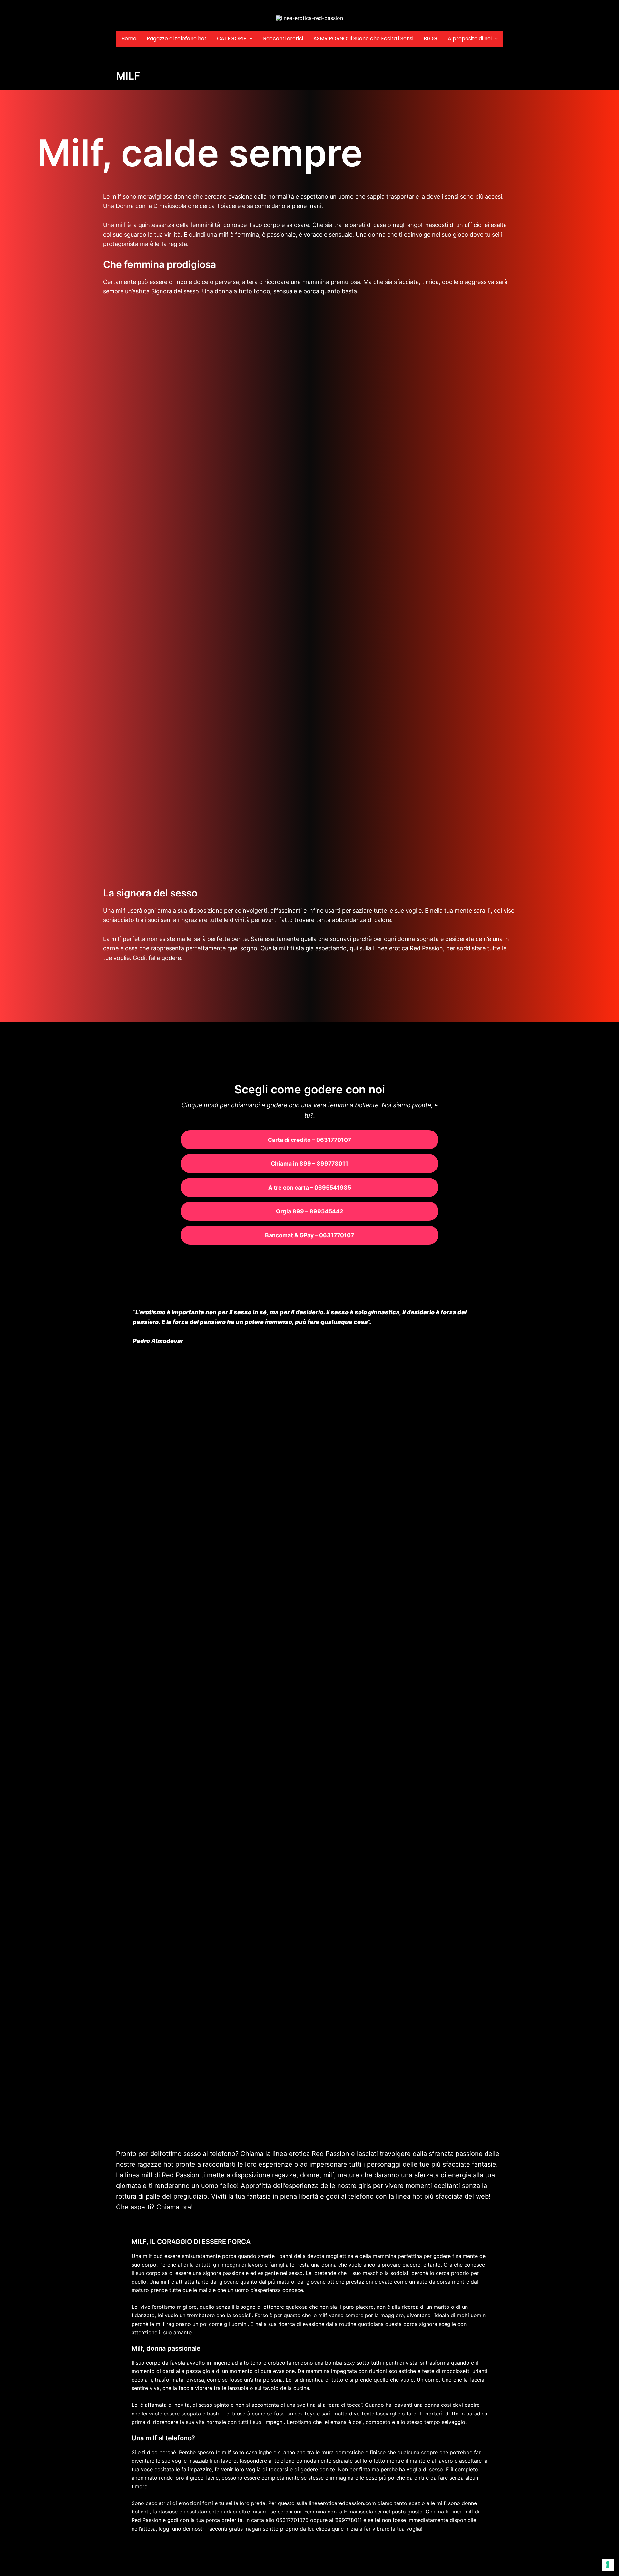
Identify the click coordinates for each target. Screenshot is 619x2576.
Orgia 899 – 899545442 (310, 1211)
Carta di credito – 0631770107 (309, 1140)
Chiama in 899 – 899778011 (309, 1164)
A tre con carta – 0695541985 (310, 1187)
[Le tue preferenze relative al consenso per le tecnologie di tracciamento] (608, 2565)
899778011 (349, 2520)
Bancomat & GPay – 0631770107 (309, 1235)
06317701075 (292, 2520)
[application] (250, 39)
